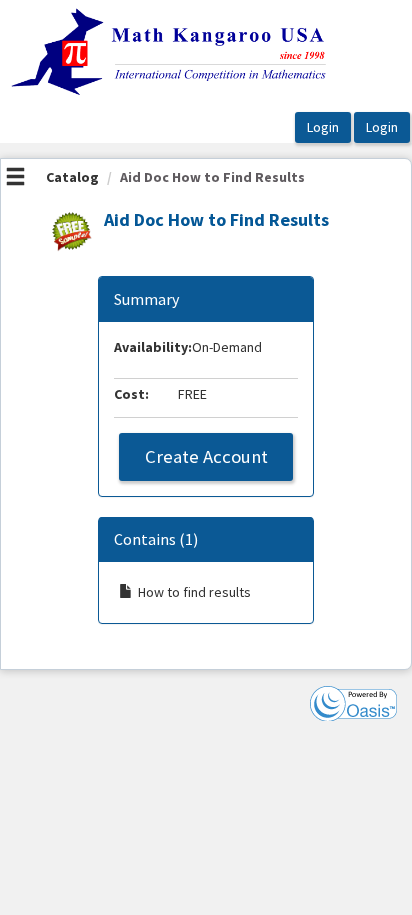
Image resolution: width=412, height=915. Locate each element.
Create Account (206, 456)
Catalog (72, 177)
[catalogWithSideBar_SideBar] (15, 179)
